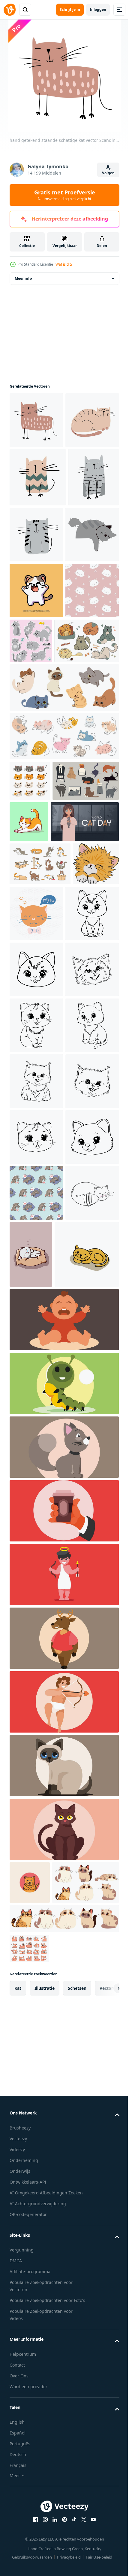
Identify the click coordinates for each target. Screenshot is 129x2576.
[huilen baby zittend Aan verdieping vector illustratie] (63, 1878)
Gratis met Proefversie (65, 195)
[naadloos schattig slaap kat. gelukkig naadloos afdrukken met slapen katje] (36, 761)
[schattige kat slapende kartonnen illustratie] (87, 1745)
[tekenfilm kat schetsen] (36, 1181)
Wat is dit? (64, 264)
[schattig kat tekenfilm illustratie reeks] (29, 2549)
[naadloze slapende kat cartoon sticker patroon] (36, 1684)
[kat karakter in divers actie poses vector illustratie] (30, 951)
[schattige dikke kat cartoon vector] (30, 2440)
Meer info (23, 278)
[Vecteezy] (10, 10)
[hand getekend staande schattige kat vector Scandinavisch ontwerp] (36, 420)
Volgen (108, 173)
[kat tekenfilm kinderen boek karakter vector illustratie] (63, 2005)
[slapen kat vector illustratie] (42, 1812)
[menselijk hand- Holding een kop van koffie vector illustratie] (63, 2069)
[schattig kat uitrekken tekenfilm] (98, 992)
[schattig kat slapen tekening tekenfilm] (36, 649)
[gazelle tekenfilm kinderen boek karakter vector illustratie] (63, 2196)
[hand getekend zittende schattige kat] (89, 590)
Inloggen (98, 9)
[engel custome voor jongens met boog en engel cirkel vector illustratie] (63, 2132)
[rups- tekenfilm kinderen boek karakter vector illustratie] (63, 1941)
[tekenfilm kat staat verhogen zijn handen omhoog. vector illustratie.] (36, 705)
